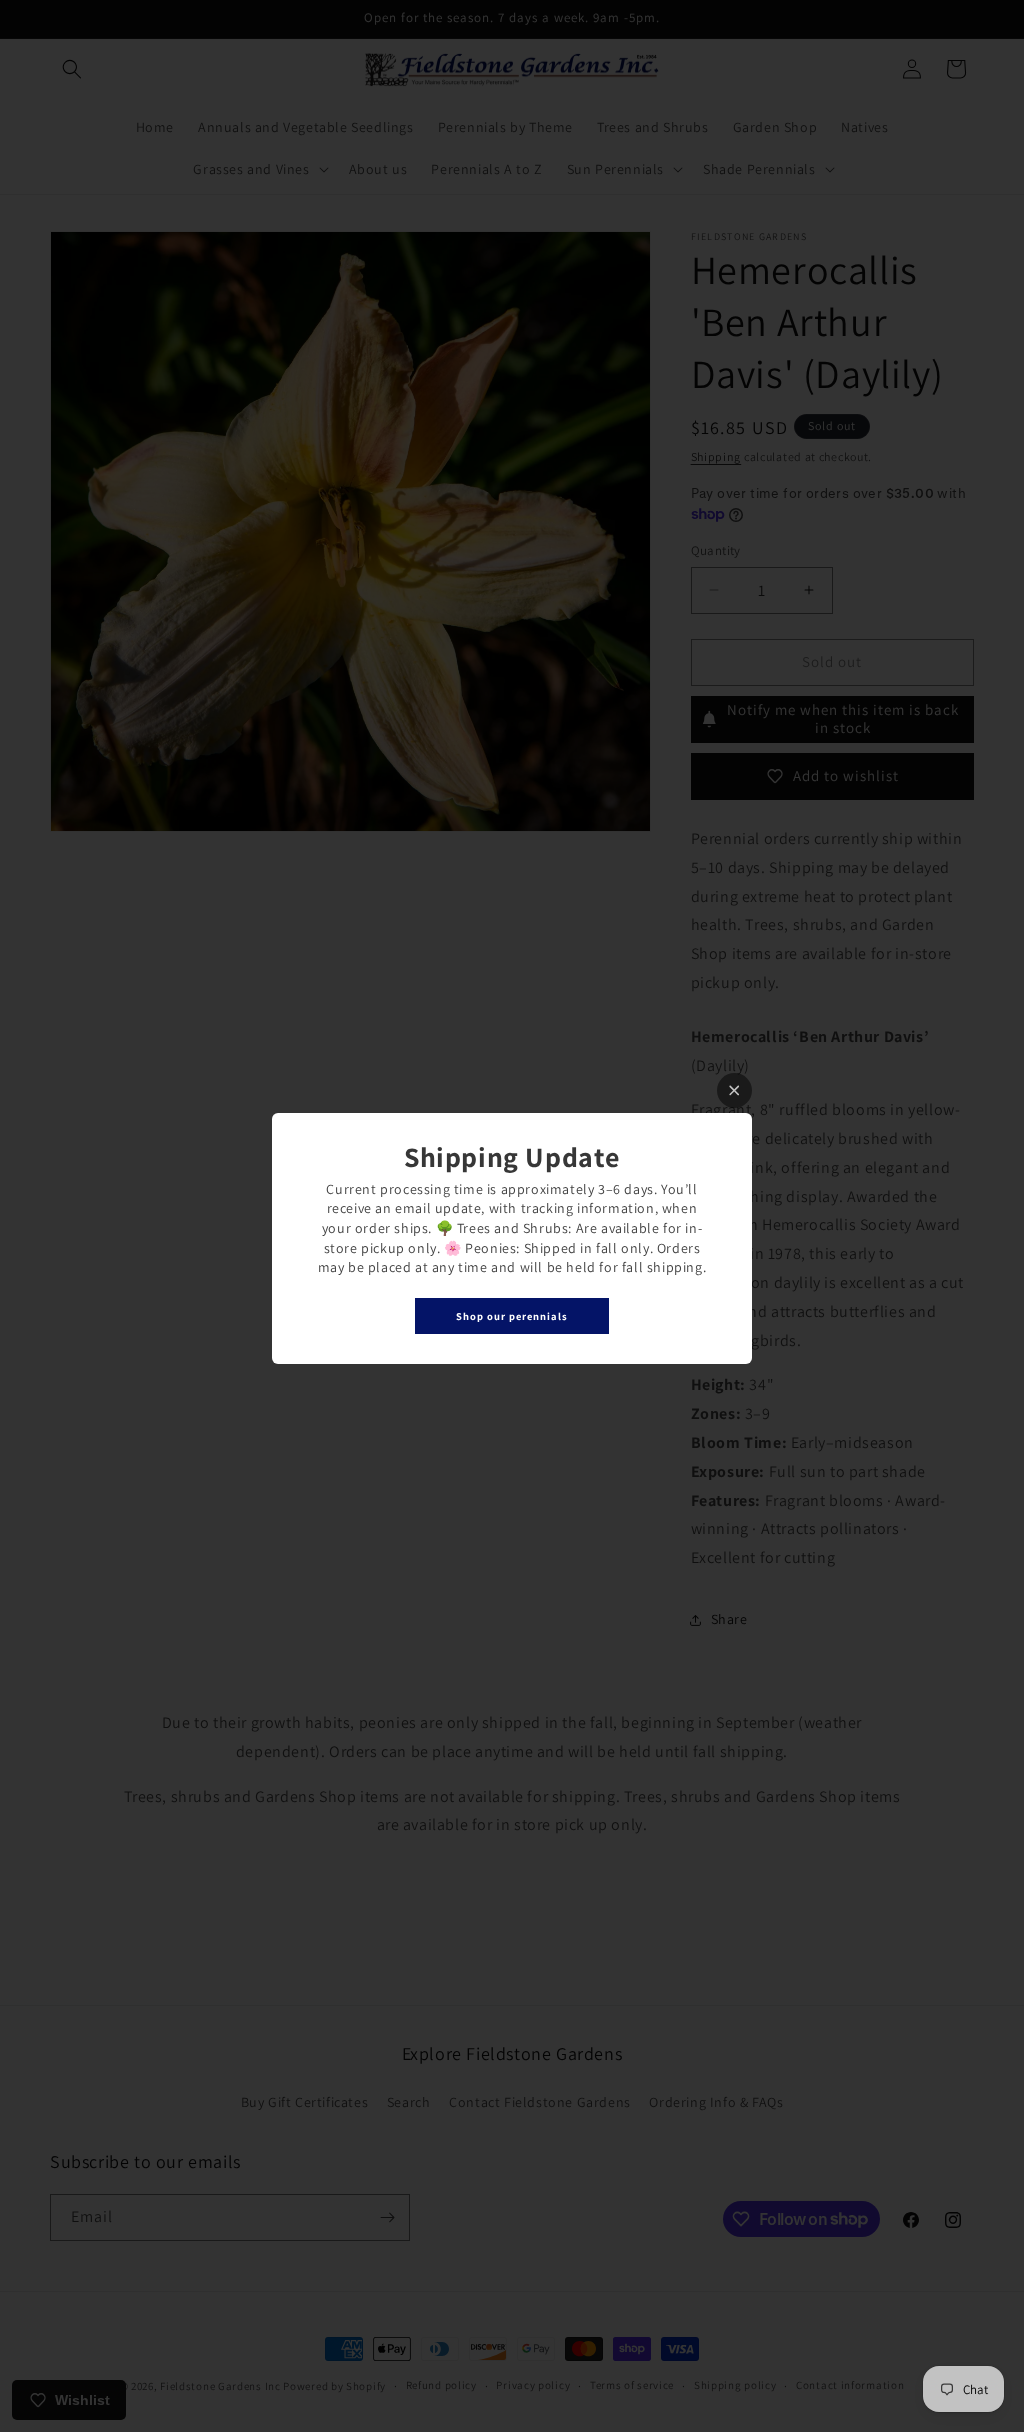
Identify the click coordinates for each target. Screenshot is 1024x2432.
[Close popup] (734, 1090)
